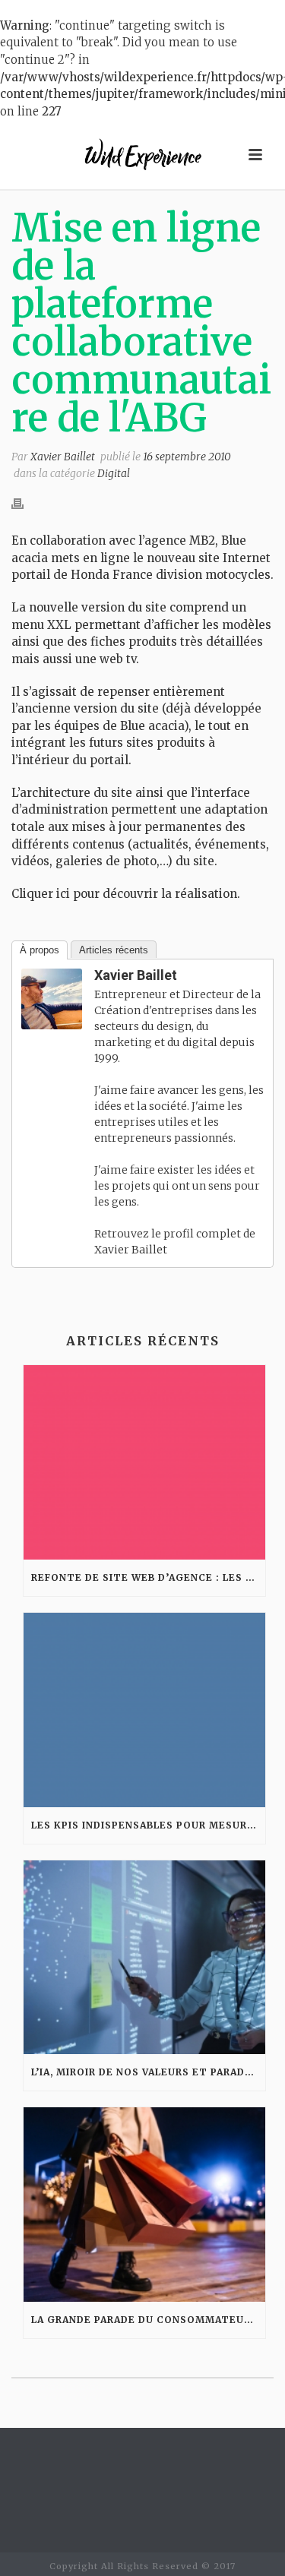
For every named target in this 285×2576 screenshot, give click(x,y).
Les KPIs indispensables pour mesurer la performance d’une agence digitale (148, 1825)
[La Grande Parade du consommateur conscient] (144, 2205)
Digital (114, 473)
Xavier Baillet (63, 457)
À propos (40, 950)
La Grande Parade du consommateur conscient (148, 2320)
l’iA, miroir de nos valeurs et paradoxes (148, 2072)
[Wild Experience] (143, 155)
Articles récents (114, 950)
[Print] (25, 504)
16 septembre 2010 (187, 457)
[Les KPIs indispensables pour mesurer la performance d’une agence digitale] (144, 1710)
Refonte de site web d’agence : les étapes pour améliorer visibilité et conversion (148, 1577)
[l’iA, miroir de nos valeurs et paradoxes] (144, 1958)
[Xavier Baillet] (52, 998)
